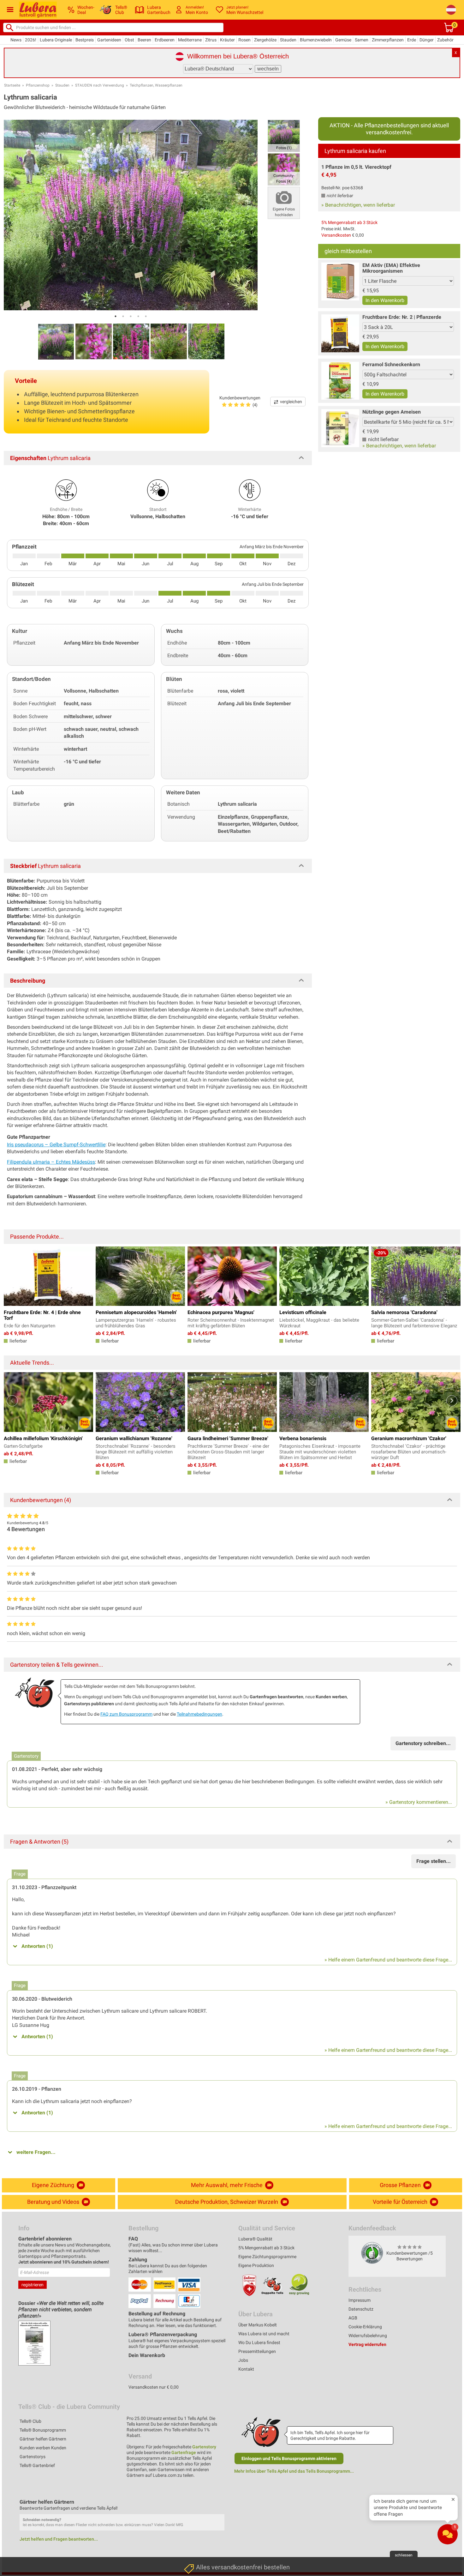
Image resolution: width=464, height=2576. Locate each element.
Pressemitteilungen (257, 2351)
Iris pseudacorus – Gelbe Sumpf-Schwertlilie (56, 1145)
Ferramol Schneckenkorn (391, 364)
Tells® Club (30, 2421)
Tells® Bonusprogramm (43, 2430)
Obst (129, 40)
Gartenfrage (184, 2452)
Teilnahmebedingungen (199, 1714)
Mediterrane (190, 40)
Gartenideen (109, 40)
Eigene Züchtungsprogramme (267, 2257)
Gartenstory (204, 2447)
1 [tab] (116, 316)
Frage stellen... (434, 1861)
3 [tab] (131, 316)
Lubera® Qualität (255, 2239)
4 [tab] (138, 316)
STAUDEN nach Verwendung (100, 85)
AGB (353, 2318)
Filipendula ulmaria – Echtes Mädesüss (51, 1162)
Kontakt (246, 2369)
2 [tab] (123, 316)
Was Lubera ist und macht (264, 2334)
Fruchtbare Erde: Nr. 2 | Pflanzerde (402, 317)
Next (452, 1401)
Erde (412, 40)
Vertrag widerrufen (367, 2344)
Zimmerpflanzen (388, 40)
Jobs (243, 2360)
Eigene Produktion (256, 2265)
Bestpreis (85, 40)
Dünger (427, 40)
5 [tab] (146, 316)
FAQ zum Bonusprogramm (126, 1714)
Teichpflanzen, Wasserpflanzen (156, 85)
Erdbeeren (165, 40)
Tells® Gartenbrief (37, 2465)
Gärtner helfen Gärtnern (43, 2439)
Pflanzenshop (38, 85)
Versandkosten (336, 235)
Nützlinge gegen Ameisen (392, 412)
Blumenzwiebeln (316, 40)
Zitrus (211, 40)
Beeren (144, 40)
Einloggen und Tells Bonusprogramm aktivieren (289, 2458)
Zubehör (445, 40)
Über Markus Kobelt (258, 2325)
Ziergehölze (265, 40)
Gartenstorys (33, 2457)
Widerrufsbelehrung (368, 2336)
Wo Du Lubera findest (259, 2343)
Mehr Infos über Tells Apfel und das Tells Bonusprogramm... (294, 2471)
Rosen (244, 40)
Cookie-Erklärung (365, 2327)
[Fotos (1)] (284, 135)
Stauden (288, 40)
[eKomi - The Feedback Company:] (372, 2252)
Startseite (12, 85)
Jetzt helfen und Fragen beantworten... (59, 2539)
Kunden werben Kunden (43, 2448)
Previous (12, 1401)
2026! (31, 40)
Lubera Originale (56, 40)
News (16, 40)
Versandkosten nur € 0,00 (154, 2387)
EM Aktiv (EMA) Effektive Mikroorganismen (391, 268)
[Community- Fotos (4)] (284, 169)
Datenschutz (361, 2309)
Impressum (360, 2300)
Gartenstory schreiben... (423, 1743)
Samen (362, 40)
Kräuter (227, 40)
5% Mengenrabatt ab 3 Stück (349, 222)
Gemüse (343, 40)
